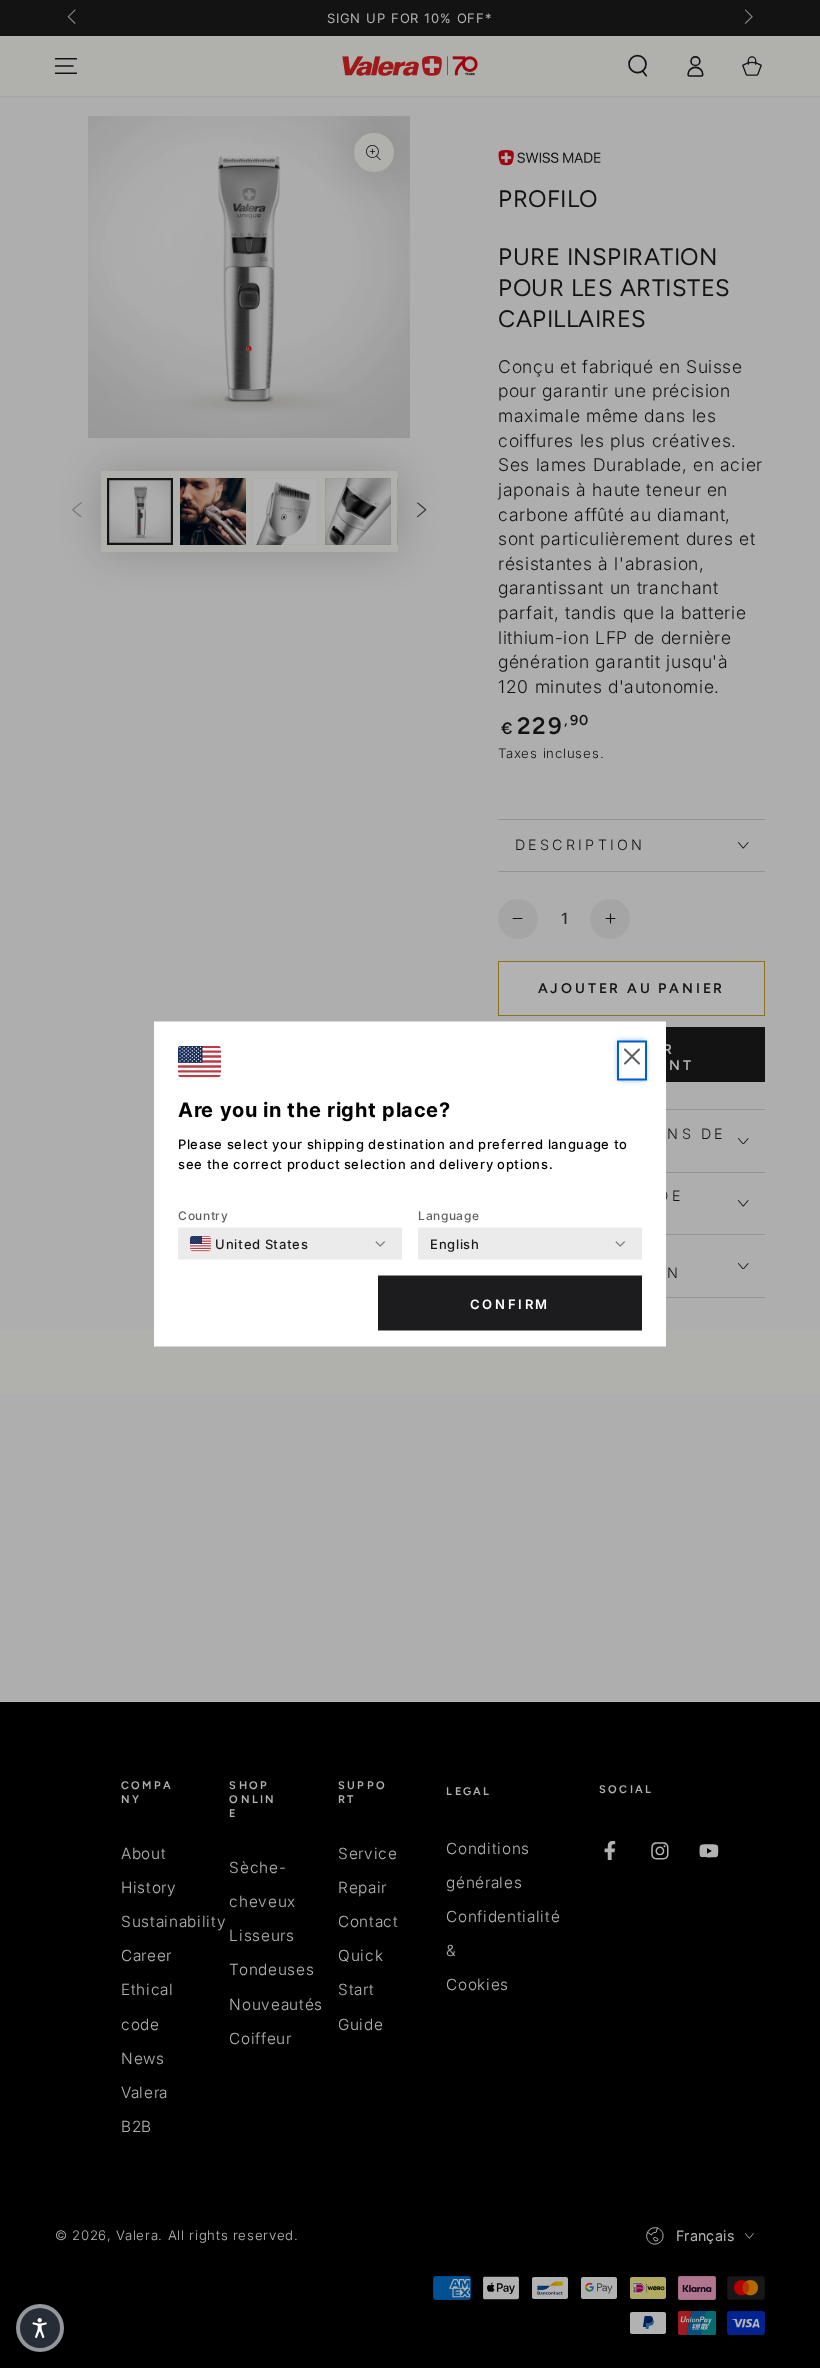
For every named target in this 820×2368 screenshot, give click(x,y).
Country (203, 1215)
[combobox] (249, 1244)
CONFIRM (510, 1303)
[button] (632, 1061)
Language (448, 1215)
